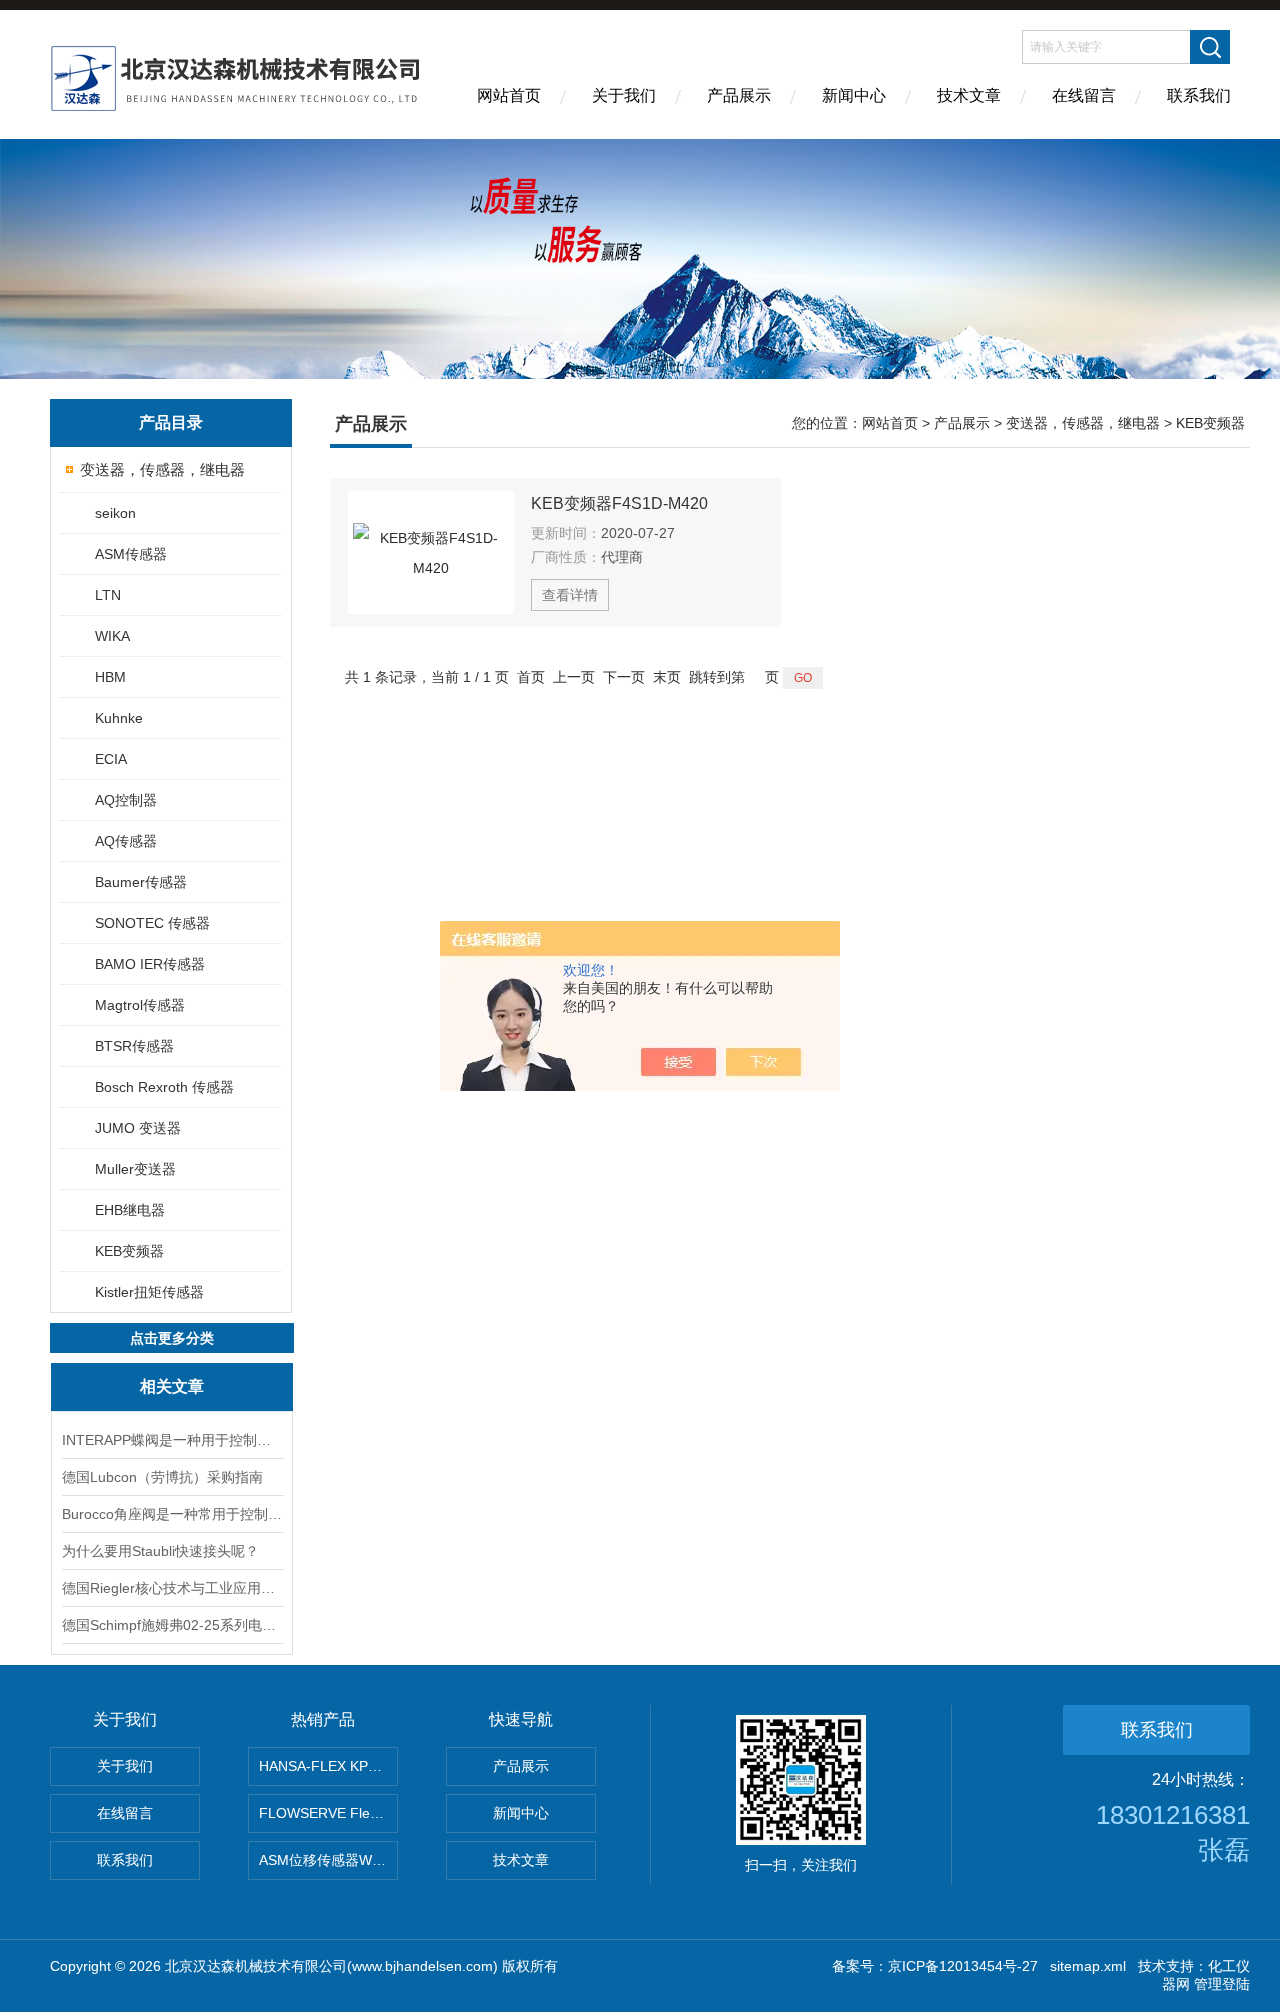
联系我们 (1199, 95)
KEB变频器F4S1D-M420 (619, 503)
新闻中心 (854, 95)
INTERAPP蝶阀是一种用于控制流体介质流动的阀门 (172, 1440)
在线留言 (1084, 95)
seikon (115, 513)
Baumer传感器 (141, 882)
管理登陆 (1222, 1984)
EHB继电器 (130, 1210)
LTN (108, 595)
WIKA (112, 636)
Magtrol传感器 (140, 1005)
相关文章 (172, 1386)
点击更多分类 (172, 1338)
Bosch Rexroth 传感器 (164, 1087)
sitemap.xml (1088, 1966)
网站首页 (509, 95)
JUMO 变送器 (138, 1128)
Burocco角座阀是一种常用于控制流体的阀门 (172, 1514)
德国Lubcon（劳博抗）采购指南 (162, 1477)
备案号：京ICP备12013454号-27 (935, 1966)
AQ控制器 (126, 800)
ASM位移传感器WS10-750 (328, 1860)
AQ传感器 (126, 841)
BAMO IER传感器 (150, 964)
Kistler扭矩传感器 (149, 1292)
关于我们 (624, 95)
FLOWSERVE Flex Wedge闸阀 (328, 1813)
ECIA (111, 759)
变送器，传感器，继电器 (162, 469)
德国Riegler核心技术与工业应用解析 (172, 1588)
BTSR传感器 (134, 1046)
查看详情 (570, 595)
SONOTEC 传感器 (152, 923)
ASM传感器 (131, 554)
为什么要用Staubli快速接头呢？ (160, 1551)
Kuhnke (119, 718)
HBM (110, 677)
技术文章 (969, 95)
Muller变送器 (135, 1169)
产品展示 (739, 95)
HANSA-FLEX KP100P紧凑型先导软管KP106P (328, 1766)
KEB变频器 (129, 1251)
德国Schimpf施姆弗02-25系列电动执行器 (172, 1625)
